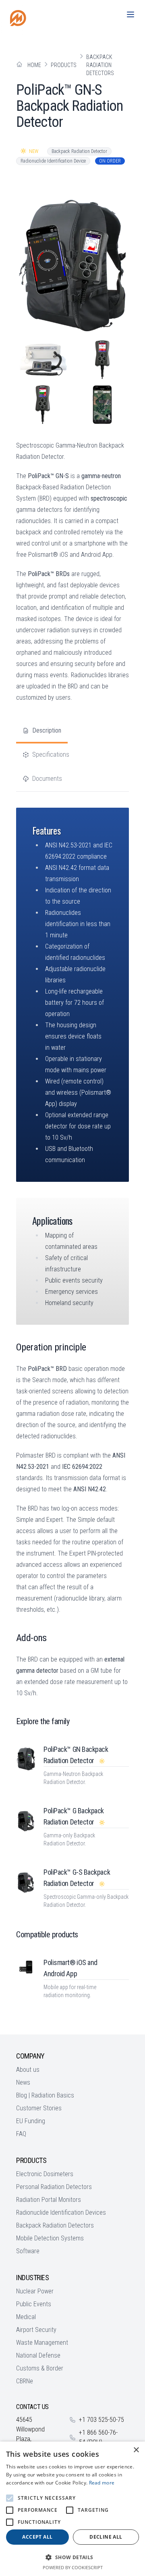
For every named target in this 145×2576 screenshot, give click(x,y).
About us (28, 2070)
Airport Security (36, 2330)
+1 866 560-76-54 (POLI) (98, 2437)
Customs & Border (40, 2368)
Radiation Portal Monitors (49, 2200)
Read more (102, 2483)
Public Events (34, 2304)
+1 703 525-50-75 (101, 2420)
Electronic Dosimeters (45, 2174)
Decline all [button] (106, 2537)
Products (64, 65)
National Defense (38, 2355)
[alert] (72, 2509)
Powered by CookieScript (73, 2567)
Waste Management (42, 2343)
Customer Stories (39, 2108)
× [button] (136, 2450)
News (23, 2082)
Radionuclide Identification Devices (61, 2213)
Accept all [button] (37, 2537)
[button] (72, 2557)
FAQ (21, 2134)
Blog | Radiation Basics (45, 2095)
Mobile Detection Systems (50, 2238)
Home (34, 65)
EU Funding (31, 2121)
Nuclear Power (35, 2291)
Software (28, 2251)
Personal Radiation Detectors (54, 2187)
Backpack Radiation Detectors (100, 65)
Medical (26, 2317)
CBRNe (25, 2381)
